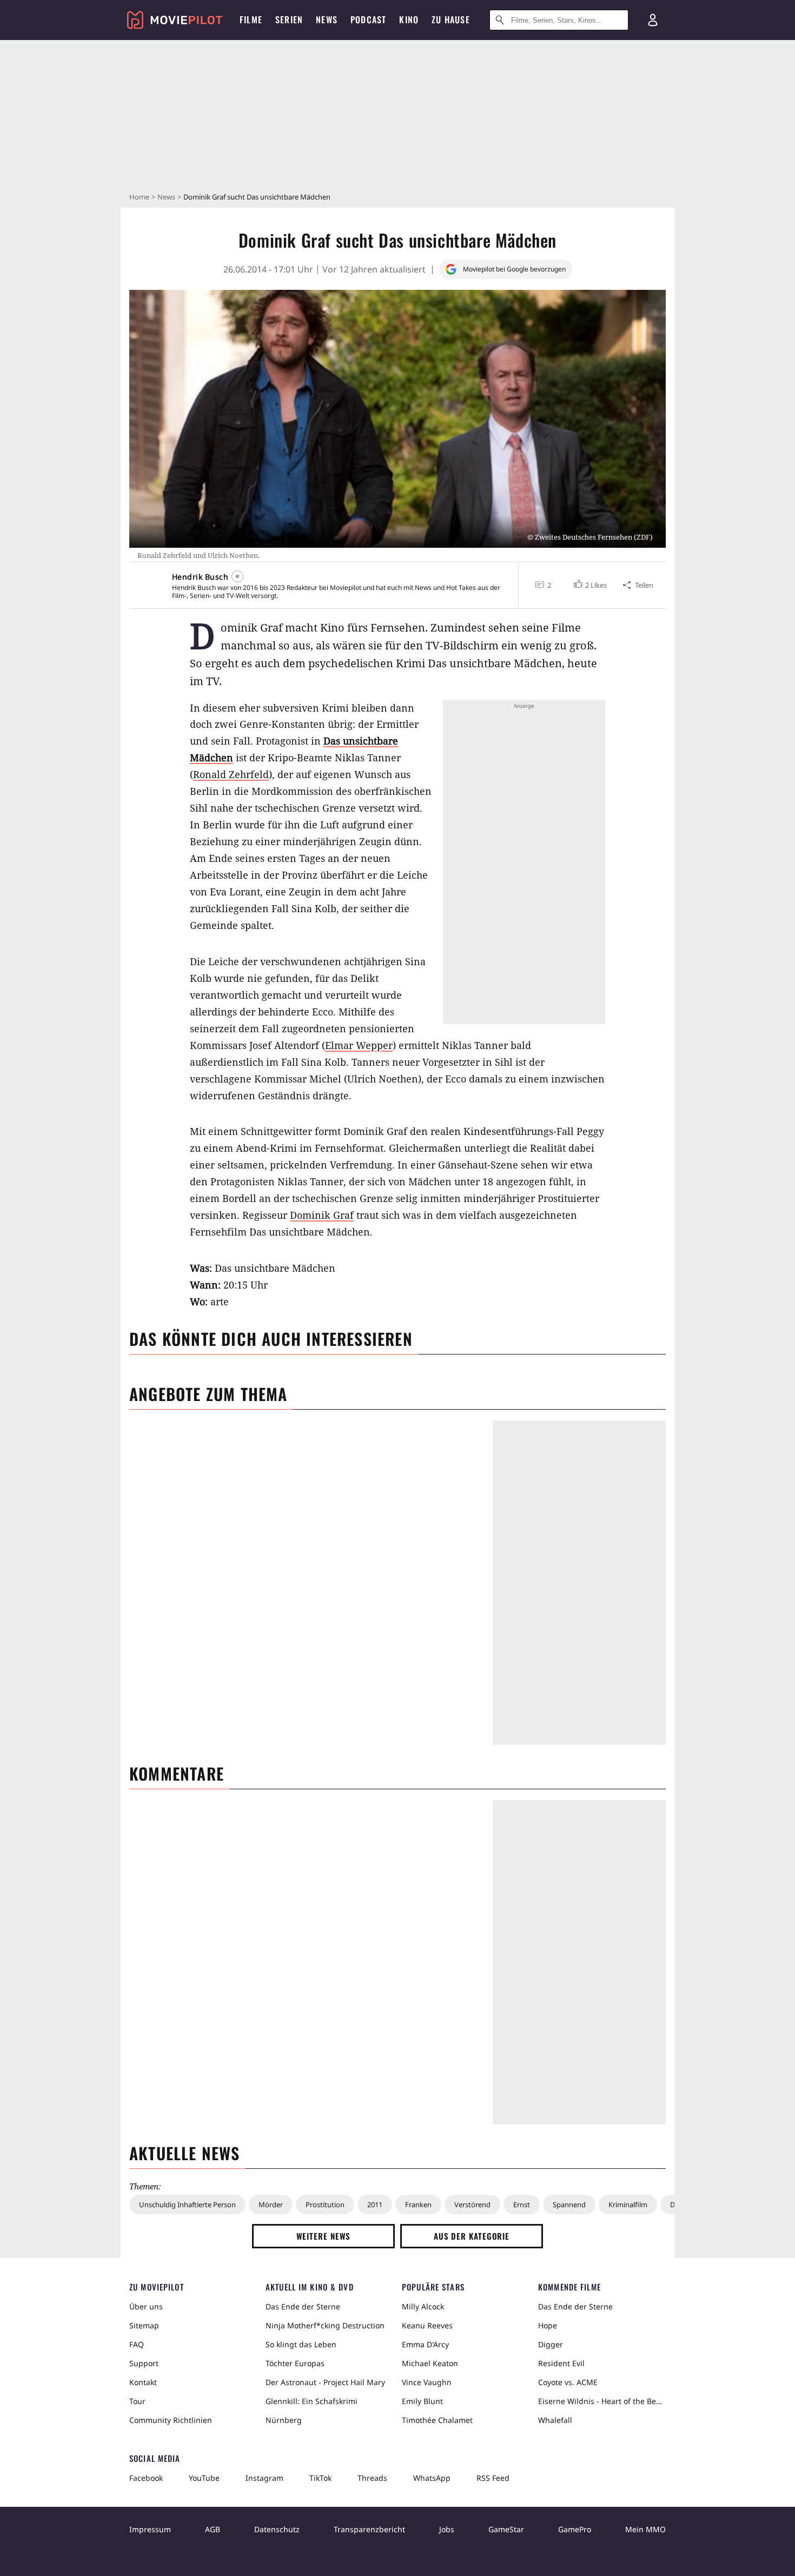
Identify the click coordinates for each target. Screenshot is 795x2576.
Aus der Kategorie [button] (472, 2236)
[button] (589, 585)
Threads (372, 2478)
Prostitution (325, 2205)
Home (139, 197)
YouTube (204, 2478)
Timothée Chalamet (437, 2420)
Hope (548, 2325)
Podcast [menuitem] (368, 19)
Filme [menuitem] (251, 19)
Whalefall (555, 2420)
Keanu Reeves (427, 2325)
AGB (213, 2529)
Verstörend (472, 2205)
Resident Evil (561, 2363)
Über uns (146, 2306)
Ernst (522, 2205)
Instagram (264, 2478)
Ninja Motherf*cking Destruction (325, 2325)
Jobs (447, 2529)
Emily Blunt (422, 2401)
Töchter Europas (295, 2363)
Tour (137, 2401)
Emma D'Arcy (425, 2344)
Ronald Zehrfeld (231, 774)
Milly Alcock (423, 2306)
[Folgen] (237, 576)
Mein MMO (645, 2529)
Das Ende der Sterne (303, 2306)
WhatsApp (432, 2478)
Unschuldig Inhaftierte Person (187, 2205)
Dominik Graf (322, 1215)
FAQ (137, 2344)
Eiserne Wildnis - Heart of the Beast (602, 2401)
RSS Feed (493, 2478)
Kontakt (143, 2382)
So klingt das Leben (301, 2344)
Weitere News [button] (324, 2236)
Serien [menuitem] (289, 19)
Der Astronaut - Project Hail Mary (325, 2382)
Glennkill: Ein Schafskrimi (312, 2401)
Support (144, 2363)
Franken (418, 2205)
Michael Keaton (430, 2363)
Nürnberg (284, 2420)
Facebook (146, 2478)
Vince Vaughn (427, 2382)
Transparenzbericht (369, 2529)
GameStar (506, 2529)
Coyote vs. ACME (568, 2382)
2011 (375, 2205)
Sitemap (144, 2325)
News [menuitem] (327, 19)
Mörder (271, 2205)
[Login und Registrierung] (653, 20)
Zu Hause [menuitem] (451, 19)
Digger (551, 2344)
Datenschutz (277, 2529)
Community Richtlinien (171, 2420)
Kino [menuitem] (409, 19)
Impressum (150, 2529)
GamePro (575, 2529)
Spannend (569, 2205)
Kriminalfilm (628, 2205)
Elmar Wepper (359, 1045)
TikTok (320, 2478)
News (166, 197)
